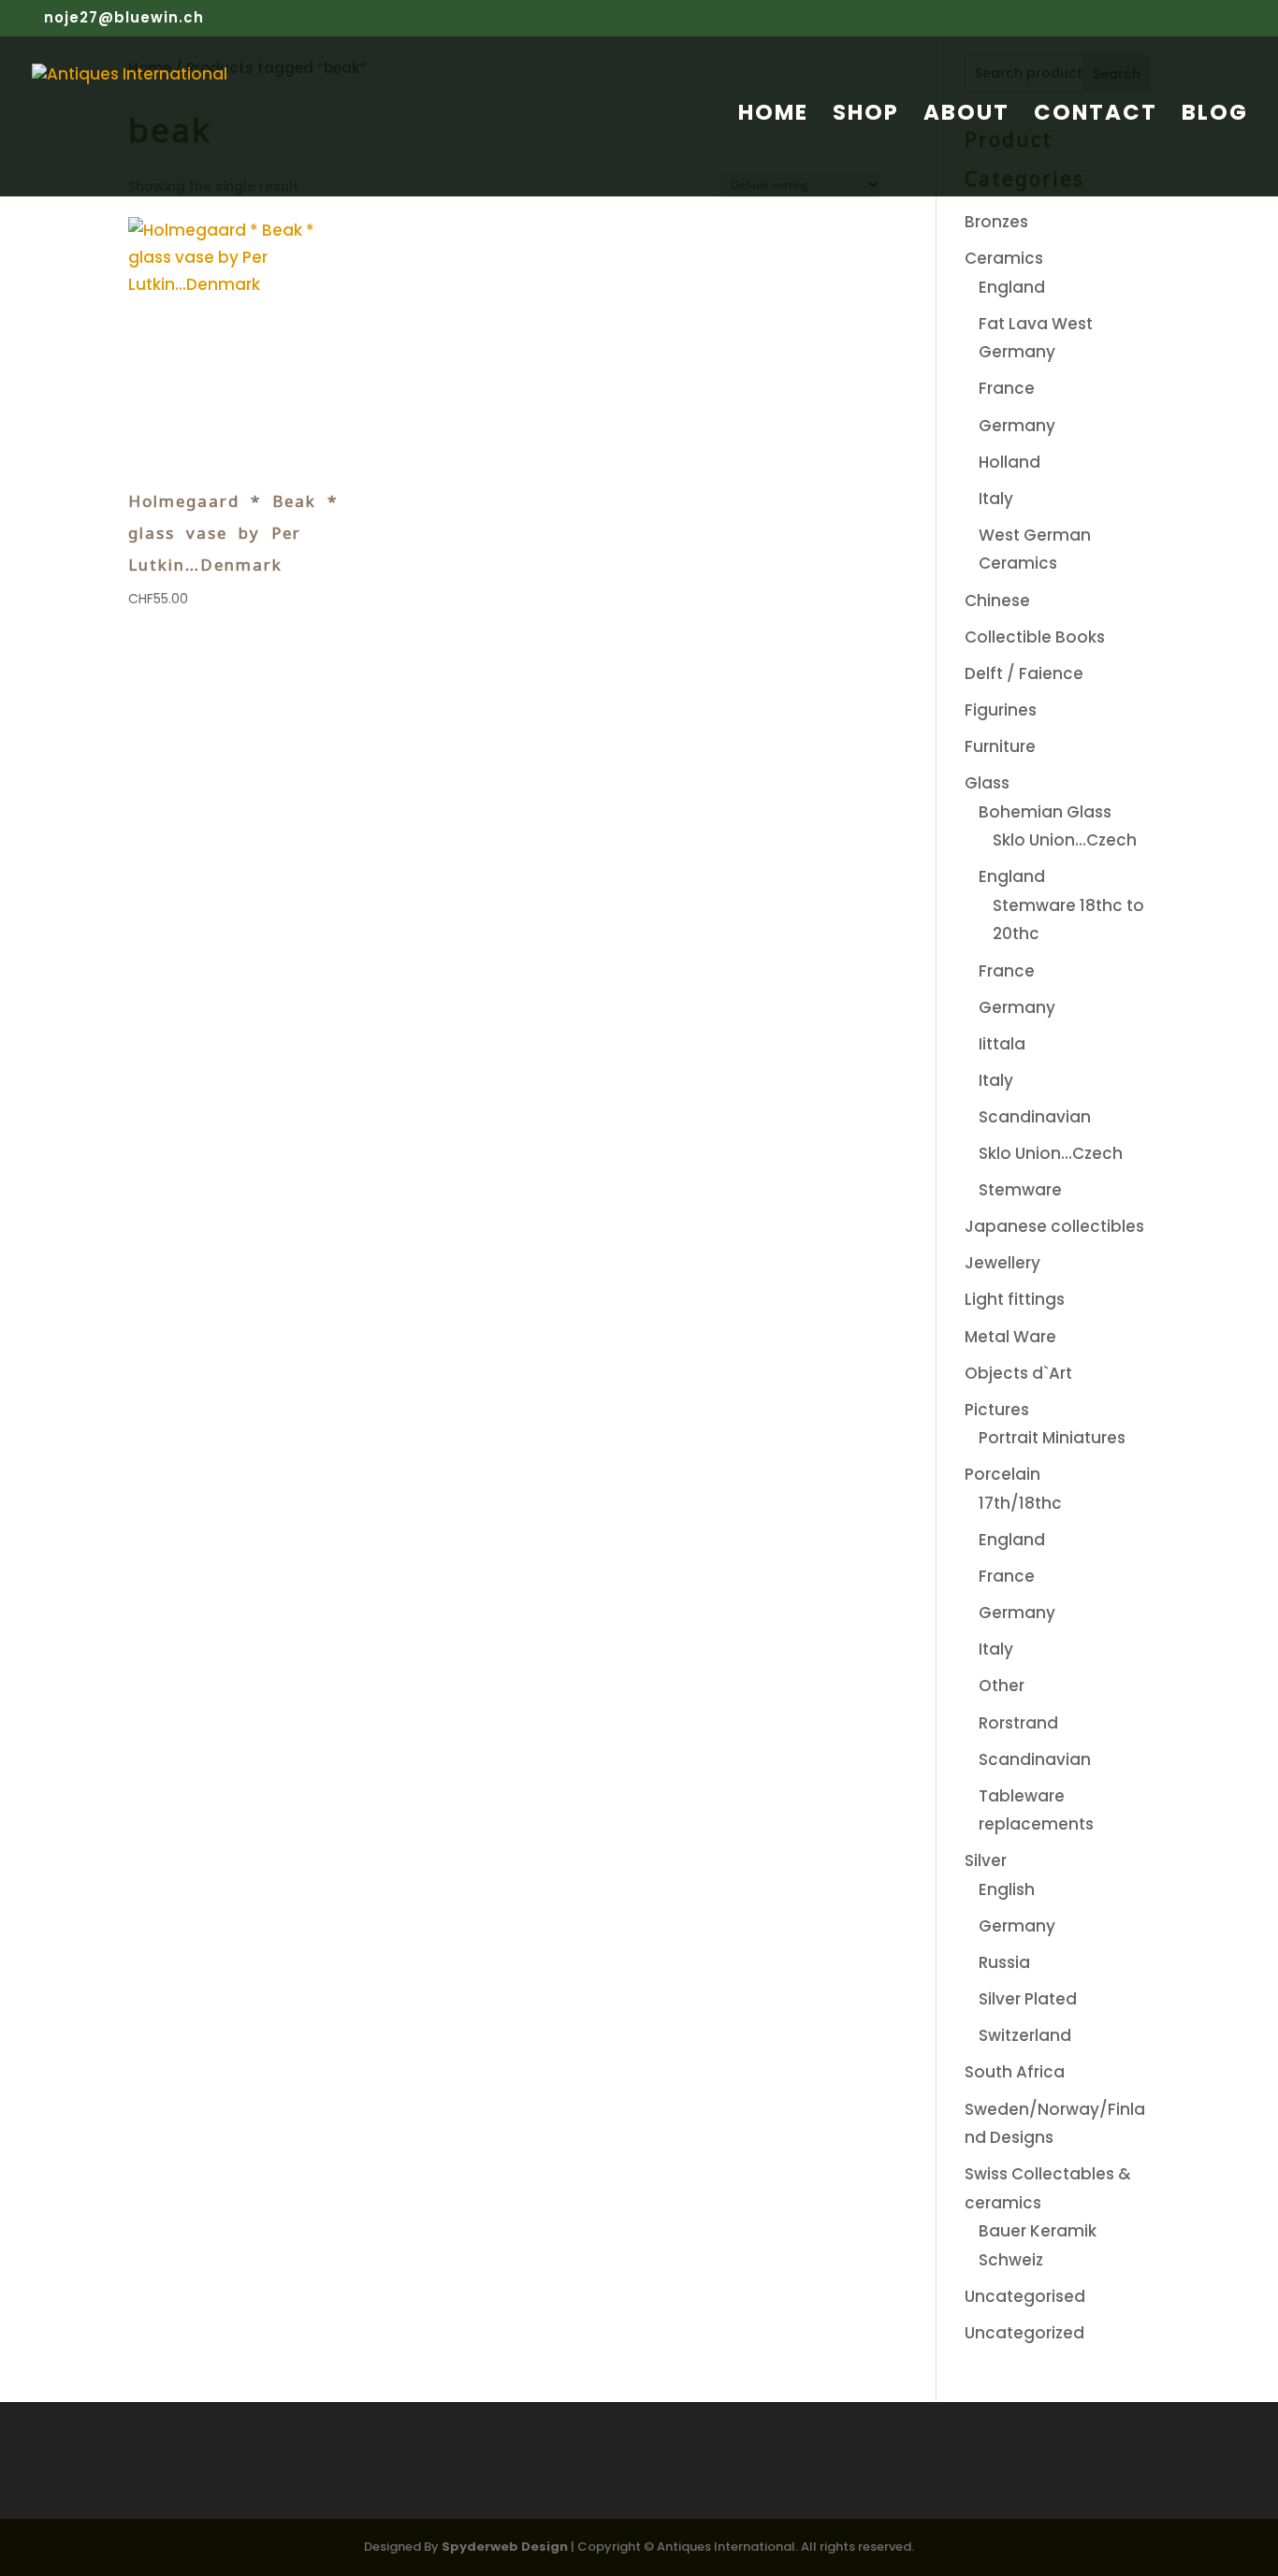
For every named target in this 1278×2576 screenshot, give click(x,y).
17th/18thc (1020, 1503)
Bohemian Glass (1045, 812)
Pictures (997, 1410)
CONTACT (1096, 116)
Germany (1017, 426)
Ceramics (1004, 258)
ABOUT (966, 116)
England (1012, 287)
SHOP (866, 116)
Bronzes (996, 222)
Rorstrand (1018, 1723)
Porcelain (1002, 1474)
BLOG (1215, 116)
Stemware (1020, 1190)
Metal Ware (1010, 1337)
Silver (986, 1860)
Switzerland (1025, 2035)
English (1007, 1889)
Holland (1009, 462)
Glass (987, 783)
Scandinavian (1035, 1117)
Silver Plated (1028, 1999)
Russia (1004, 1962)
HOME (773, 116)
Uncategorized (1024, 2333)
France (1007, 388)
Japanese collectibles (1054, 1226)
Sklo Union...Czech (1065, 840)
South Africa (1015, 2072)
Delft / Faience (1024, 673)
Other (1002, 1686)
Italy (996, 499)
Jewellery (1002, 1263)
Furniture (1000, 746)
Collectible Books (1035, 637)
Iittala (1002, 1044)
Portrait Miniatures (1052, 1438)
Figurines (1001, 710)
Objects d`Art (1018, 1373)
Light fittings (1015, 1299)
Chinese (997, 601)
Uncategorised (1025, 2296)
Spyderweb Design (505, 2547)
